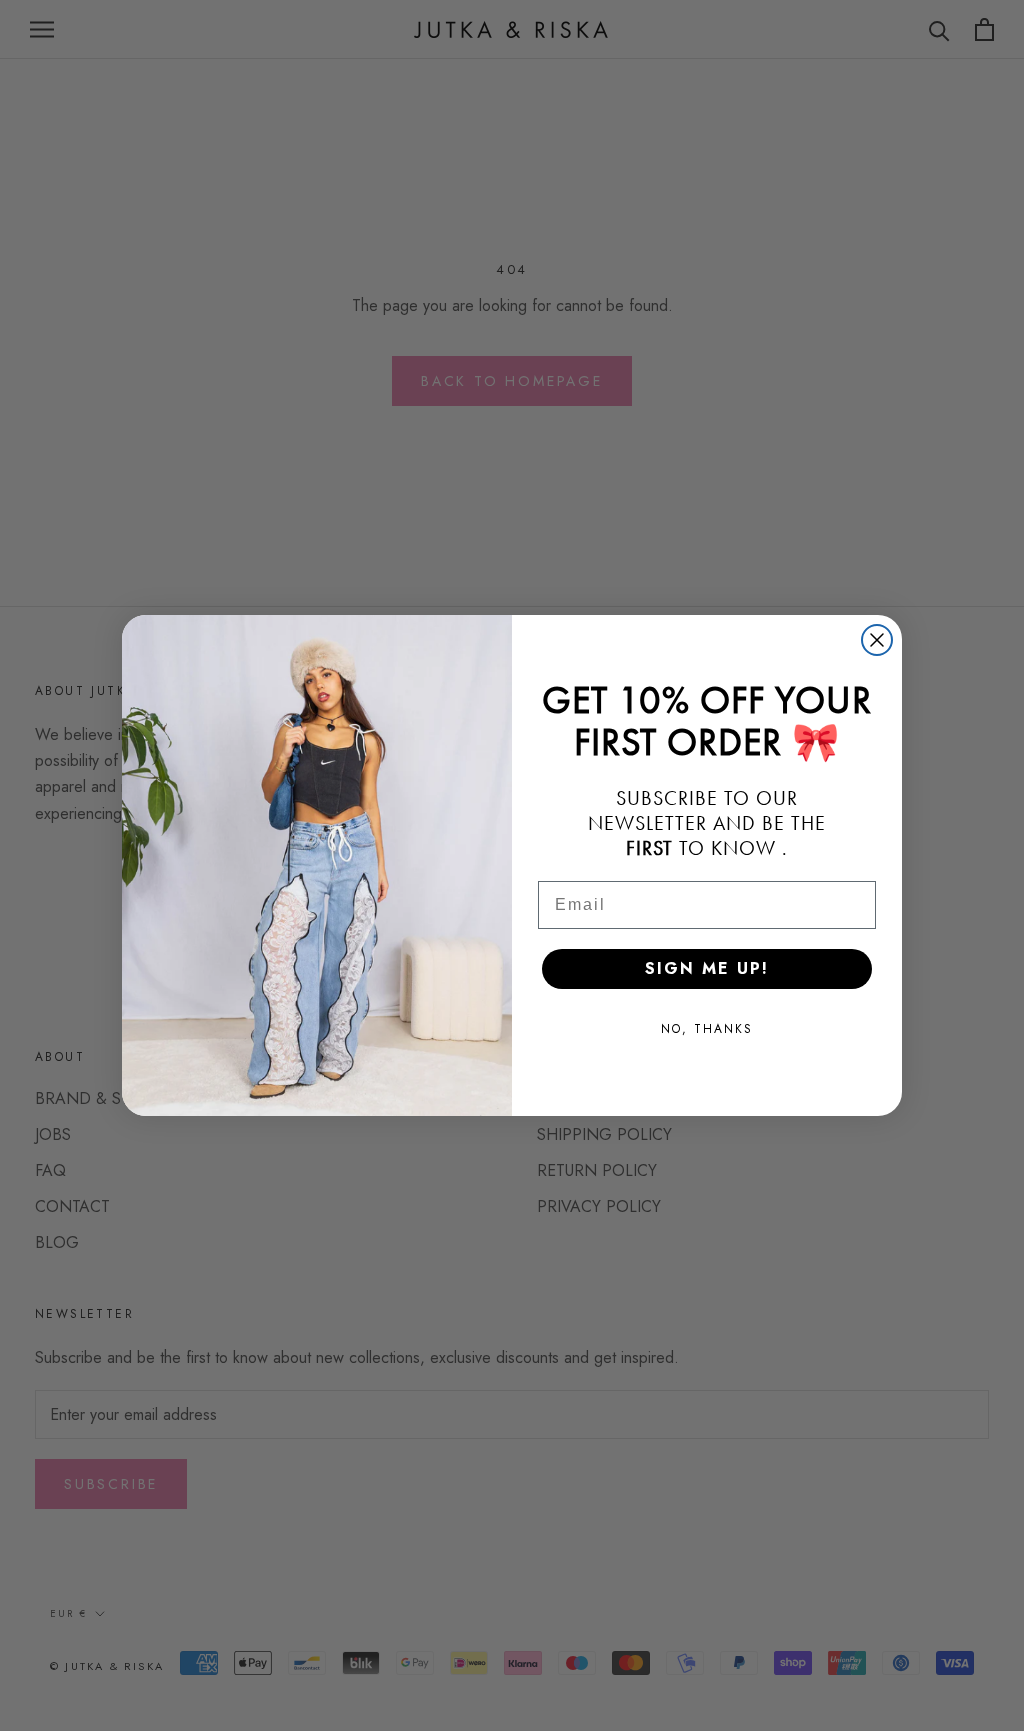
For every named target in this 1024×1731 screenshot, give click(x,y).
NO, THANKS (707, 1029)
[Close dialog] (877, 640)
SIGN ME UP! (707, 968)
